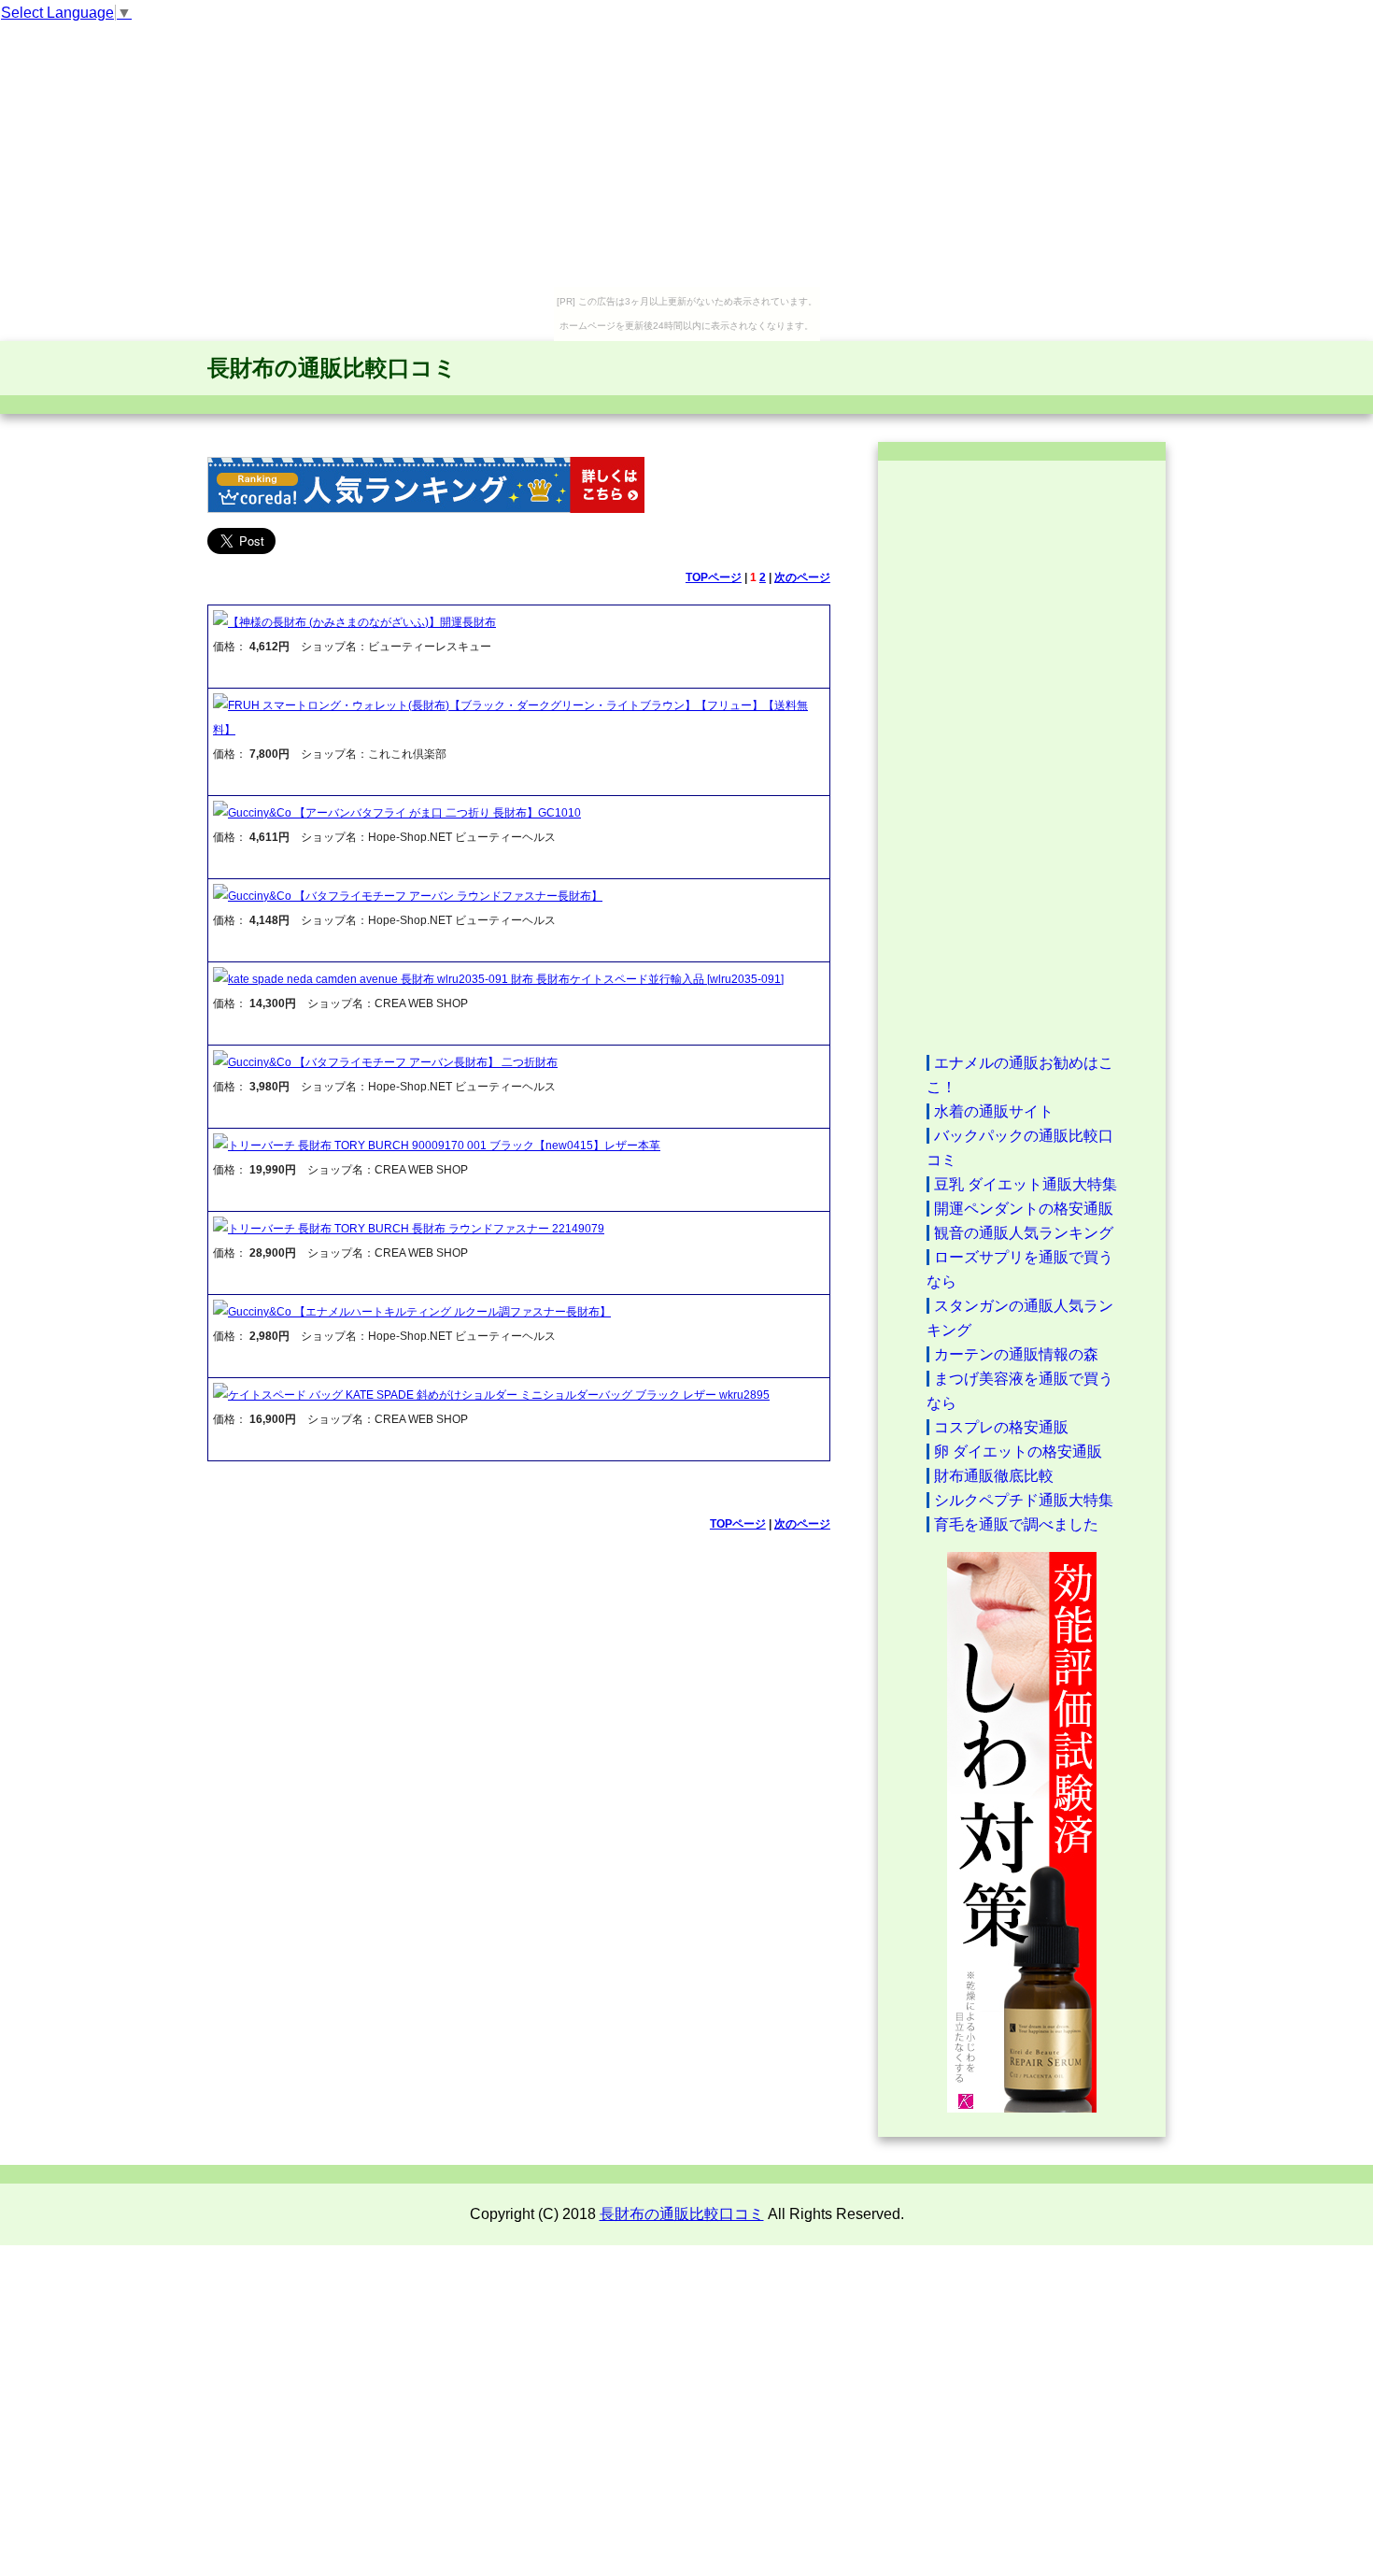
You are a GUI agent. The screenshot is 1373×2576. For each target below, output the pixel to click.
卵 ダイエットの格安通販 (1018, 1452)
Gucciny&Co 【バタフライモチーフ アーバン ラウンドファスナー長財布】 (415, 896)
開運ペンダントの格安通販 (1024, 1209)
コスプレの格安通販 (1001, 1427)
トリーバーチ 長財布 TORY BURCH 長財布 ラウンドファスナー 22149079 (416, 1229)
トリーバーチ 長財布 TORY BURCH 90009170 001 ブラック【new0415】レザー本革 (444, 1146)
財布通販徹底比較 (994, 1476)
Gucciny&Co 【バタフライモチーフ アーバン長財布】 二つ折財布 (393, 1062)
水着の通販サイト (994, 1111)
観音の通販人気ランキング (1024, 1233)
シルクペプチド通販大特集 (1024, 1500)
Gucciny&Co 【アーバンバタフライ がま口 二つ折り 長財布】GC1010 (404, 813)
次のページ (802, 577)
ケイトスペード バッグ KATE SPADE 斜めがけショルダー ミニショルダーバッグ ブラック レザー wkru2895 (499, 1395)
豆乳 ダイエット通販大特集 (1026, 1184)
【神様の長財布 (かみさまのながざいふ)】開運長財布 (362, 622)
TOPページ (714, 577)
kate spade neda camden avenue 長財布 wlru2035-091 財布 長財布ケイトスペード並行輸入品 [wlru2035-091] (506, 979)
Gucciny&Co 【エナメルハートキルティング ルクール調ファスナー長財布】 (419, 1312)
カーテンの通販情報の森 (1016, 1354)
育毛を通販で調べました (1016, 1524)
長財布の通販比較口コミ (332, 368)
